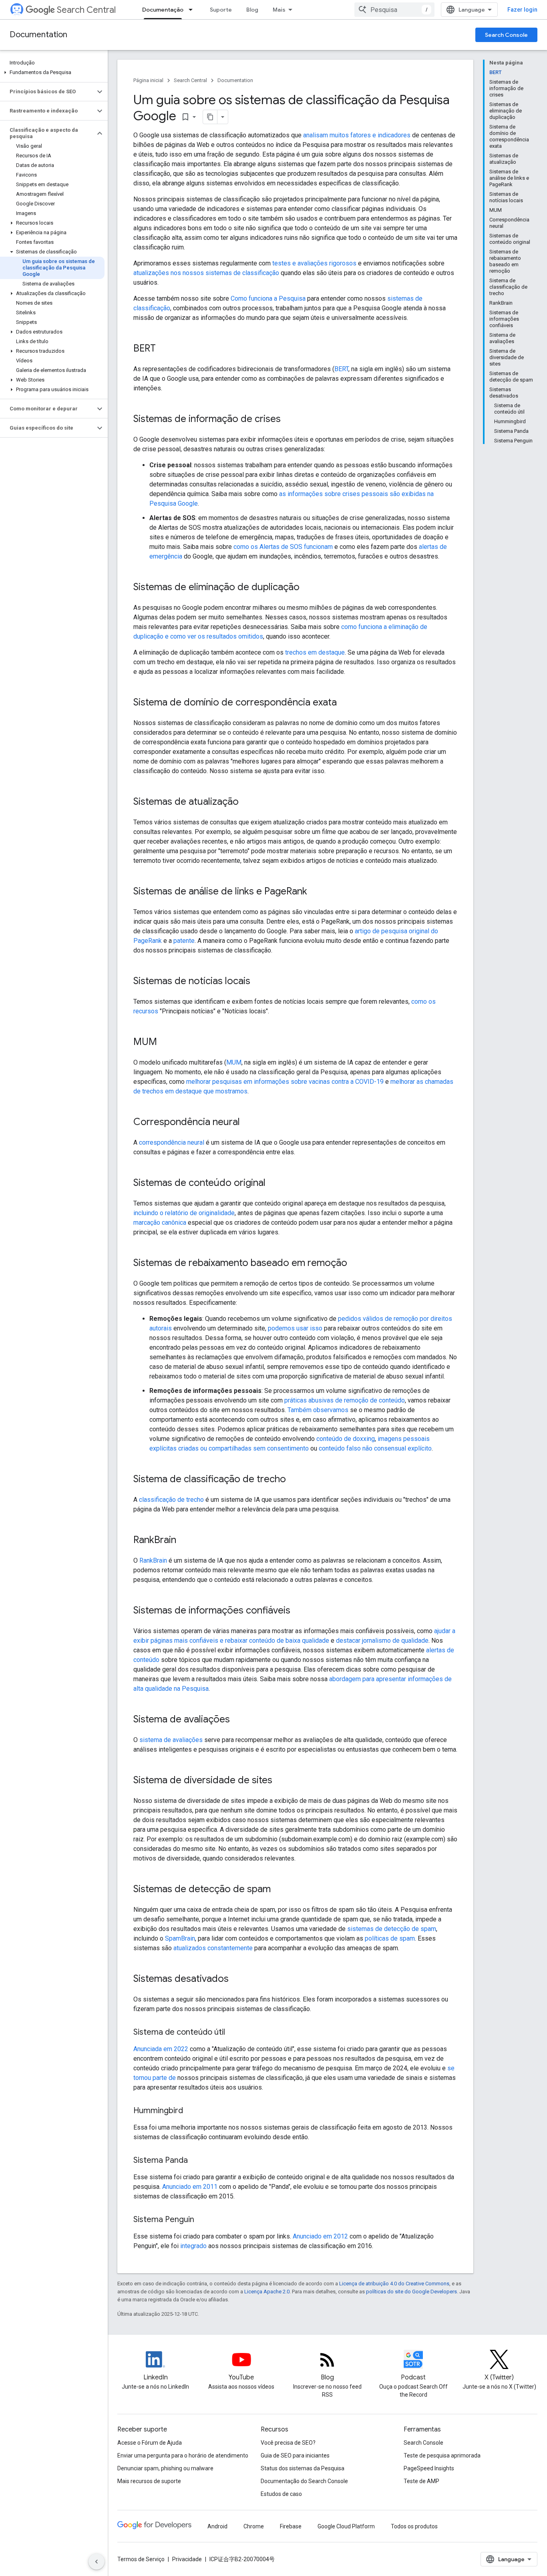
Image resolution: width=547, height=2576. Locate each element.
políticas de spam (390, 1938)
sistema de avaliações (171, 1740)
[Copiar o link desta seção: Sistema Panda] (196, 2161)
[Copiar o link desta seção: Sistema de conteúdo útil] (233, 2033)
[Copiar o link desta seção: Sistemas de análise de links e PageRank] (315, 892)
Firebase (291, 2526)
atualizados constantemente (213, 1948)
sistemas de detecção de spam (392, 1929)
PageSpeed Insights (429, 2468)
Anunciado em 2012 (320, 2236)
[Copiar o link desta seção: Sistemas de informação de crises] (289, 420)
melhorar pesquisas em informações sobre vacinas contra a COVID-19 (285, 1082)
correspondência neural (172, 1142)
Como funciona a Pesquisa (268, 298)
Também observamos (318, 1410)
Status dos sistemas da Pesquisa (303, 2468)
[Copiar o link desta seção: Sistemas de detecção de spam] (279, 1890)
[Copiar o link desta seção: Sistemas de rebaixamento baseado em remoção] (355, 1264)
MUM (234, 1062)
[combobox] (394, 10)
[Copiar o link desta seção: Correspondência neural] (248, 1123)
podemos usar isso (295, 1328)
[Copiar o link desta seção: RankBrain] (184, 1541)
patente (184, 941)
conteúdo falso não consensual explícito (375, 1448)
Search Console (506, 35)
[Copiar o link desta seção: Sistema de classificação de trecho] (294, 1480)
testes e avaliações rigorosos (314, 263)
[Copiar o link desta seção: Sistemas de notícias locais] (258, 982)
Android (217, 2526)
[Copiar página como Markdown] (210, 117)
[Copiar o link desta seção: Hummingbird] (191, 2111)
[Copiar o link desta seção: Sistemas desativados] (237, 1979)
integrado (193, 2246)
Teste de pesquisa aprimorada (442, 2455)
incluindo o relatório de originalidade (184, 1213)
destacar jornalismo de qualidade (382, 1641)
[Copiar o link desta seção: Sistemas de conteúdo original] (273, 1184)
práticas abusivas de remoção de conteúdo (345, 1400)
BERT (341, 369)
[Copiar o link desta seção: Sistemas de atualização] (247, 802)
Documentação (163, 10)
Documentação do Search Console (304, 2481)
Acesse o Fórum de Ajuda (150, 2443)
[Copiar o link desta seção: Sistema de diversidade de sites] (280, 1781)
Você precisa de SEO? (288, 2443)
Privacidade (187, 2559)
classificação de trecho (171, 1500)
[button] (52, 72)
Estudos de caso (281, 2494)
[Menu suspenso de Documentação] (193, 10)
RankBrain (153, 1560)
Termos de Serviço (141, 2559)
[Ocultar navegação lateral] (97, 2562)
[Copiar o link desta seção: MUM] (165, 1043)
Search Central (86, 10)
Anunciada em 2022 (161, 2049)
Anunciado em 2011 (190, 2187)
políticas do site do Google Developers (411, 2292)
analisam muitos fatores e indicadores (357, 135)
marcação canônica (160, 1223)
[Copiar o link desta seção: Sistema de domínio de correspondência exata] (345, 703)
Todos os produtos (414, 2526)
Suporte (221, 10)
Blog (252, 10)
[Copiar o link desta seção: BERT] (164, 349)
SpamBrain (180, 1938)
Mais (279, 10)
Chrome (254, 2526)
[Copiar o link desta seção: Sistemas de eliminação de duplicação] (308, 588)
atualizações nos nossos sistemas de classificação (206, 273)
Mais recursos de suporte (149, 2481)
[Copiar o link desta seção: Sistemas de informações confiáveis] (298, 1611)
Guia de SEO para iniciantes (295, 2455)
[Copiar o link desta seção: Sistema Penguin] (202, 2220)
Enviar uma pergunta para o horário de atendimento (183, 2455)
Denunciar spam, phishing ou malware (165, 2468)
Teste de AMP (421, 2481)
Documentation (38, 35)
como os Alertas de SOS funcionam (283, 547)
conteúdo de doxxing (346, 1439)
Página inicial (148, 80)
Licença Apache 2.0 (267, 2292)
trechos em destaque (315, 652)
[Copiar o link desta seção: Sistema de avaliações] (238, 1720)
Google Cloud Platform (346, 2526)
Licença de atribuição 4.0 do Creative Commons (394, 2284)
